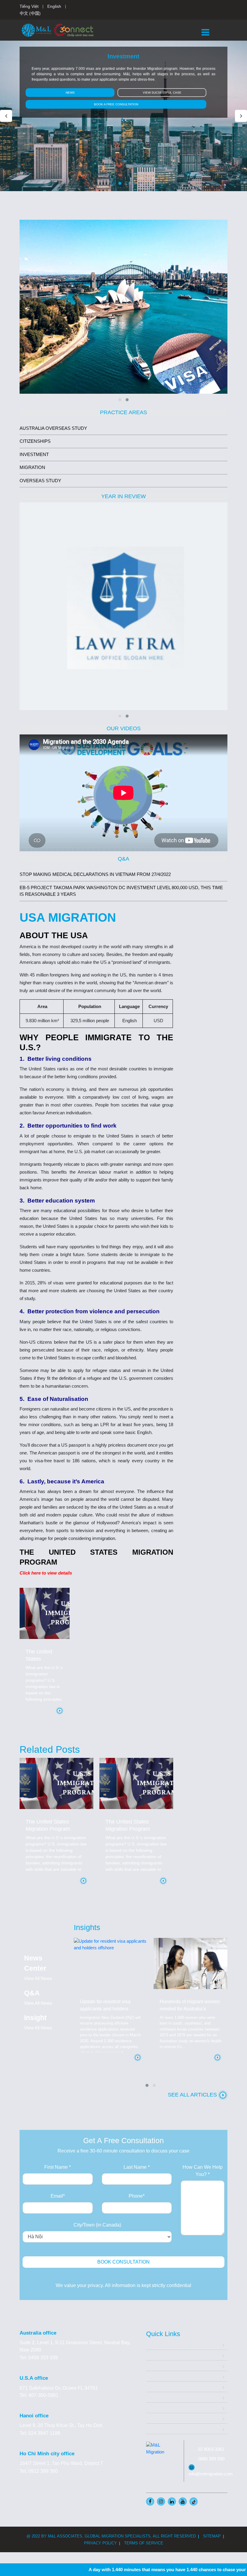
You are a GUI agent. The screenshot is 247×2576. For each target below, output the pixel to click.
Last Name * (137, 2167)
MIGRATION (32, 467)
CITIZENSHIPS (35, 441)
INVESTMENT (34, 454)
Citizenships (159, 2387)
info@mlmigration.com (211, 2474)
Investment (158, 2376)
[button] (113, 183)
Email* (58, 2196)
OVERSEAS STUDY (40, 481)
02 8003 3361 (211, 2449)
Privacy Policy (100, 2543)
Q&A (151, 2408)
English (54, 6)
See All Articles (193, 2095)
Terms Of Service (144, 2543)
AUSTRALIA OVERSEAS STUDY (53, 428)
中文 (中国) (30, 13)
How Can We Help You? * (203, 2171)
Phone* (137, 2196)
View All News (38, 1978)
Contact (154, 2429)
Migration (156, 2365)
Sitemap (212, 2536)
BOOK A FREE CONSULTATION (116, 104)
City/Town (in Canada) (97, 2225)
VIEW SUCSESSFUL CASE (162, 93)
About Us (156, 2355)
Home (153, 2344)
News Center (160, 2418)
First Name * (58, 2167)
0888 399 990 (211, 2459)
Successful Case (164, 2397)
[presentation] (6, 116)
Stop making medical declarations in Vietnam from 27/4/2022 (95, 874)
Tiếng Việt (29, 6)
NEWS (70, 93)
